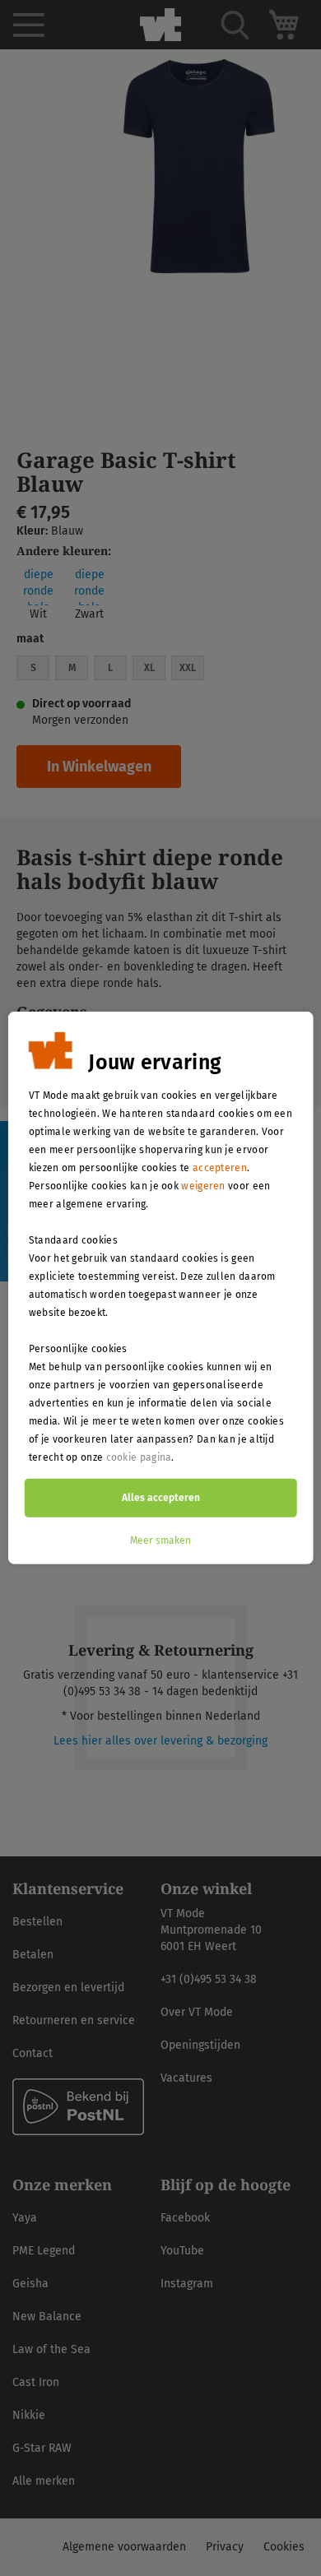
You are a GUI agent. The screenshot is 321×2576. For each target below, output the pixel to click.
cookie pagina (139, 1457)
